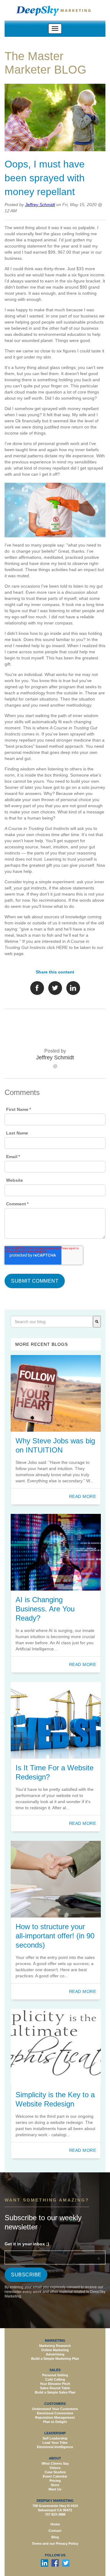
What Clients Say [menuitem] (55, 2463)
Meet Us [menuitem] (55, 2489)
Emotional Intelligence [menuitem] (55, 2447)
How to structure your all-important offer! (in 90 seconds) (55, 1936)
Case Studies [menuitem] (55, 2472)
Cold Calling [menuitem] (55, 2379)
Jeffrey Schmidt (40, 205)
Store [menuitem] (55, 2485)
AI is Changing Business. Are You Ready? (45, 1609)
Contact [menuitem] (55, 2531)
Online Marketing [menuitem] (55, 2350)
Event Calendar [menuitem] (55, 2476)
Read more (83, 1496)
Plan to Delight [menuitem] (55, 2422)
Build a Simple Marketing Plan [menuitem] (55, 2359)
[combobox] (52, 1322)
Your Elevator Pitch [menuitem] (55, 2384)
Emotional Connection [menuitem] (55, 2413)
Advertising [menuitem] (55, 2354)
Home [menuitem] (55, 2524)
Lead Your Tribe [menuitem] (55, 2443)
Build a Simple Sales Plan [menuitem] (55, 2392)
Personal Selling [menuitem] (55, 2375)
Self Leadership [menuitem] (55, 2438)
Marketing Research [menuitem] (55, 2346)
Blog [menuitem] (55, 2537)
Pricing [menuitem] (55, 2481)
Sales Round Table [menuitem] (55, 2388)
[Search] (97, 1322)
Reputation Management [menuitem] (55, 2417)
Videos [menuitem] (55, 2468)
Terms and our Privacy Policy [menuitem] (55, 2544)
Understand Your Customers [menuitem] (55, 2409)
